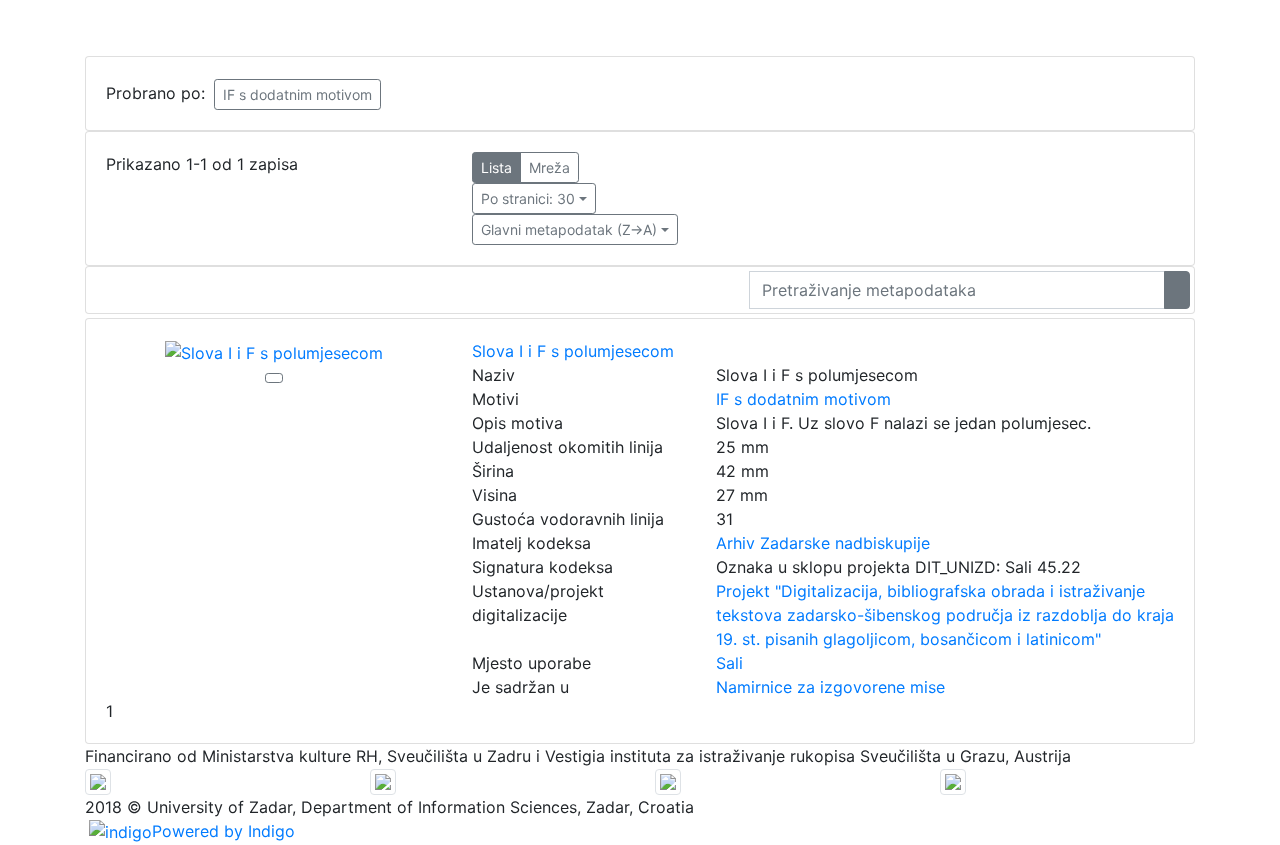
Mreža (549, 167)
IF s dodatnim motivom (297, 94)
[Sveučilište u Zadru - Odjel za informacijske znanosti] (98, 780)
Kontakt (983, 28)
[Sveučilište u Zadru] (383, 780)
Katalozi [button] (162, 28)
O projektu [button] (64, 28)
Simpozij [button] (893, 28)
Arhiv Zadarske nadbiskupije (823, 543)
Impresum (1065, 28)
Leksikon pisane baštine (396, 28)
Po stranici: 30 (528, 198)
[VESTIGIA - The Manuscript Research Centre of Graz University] (668, 780)
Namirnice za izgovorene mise (830, 687)
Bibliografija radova (577, 28)
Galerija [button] (249, 28)
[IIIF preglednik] (274, 378)
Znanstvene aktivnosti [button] (750, 28)
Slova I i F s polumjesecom (573, 351)
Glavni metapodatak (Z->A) (569, 229)
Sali (729, 663)
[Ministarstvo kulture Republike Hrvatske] (953, 780)
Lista (496, 167)
